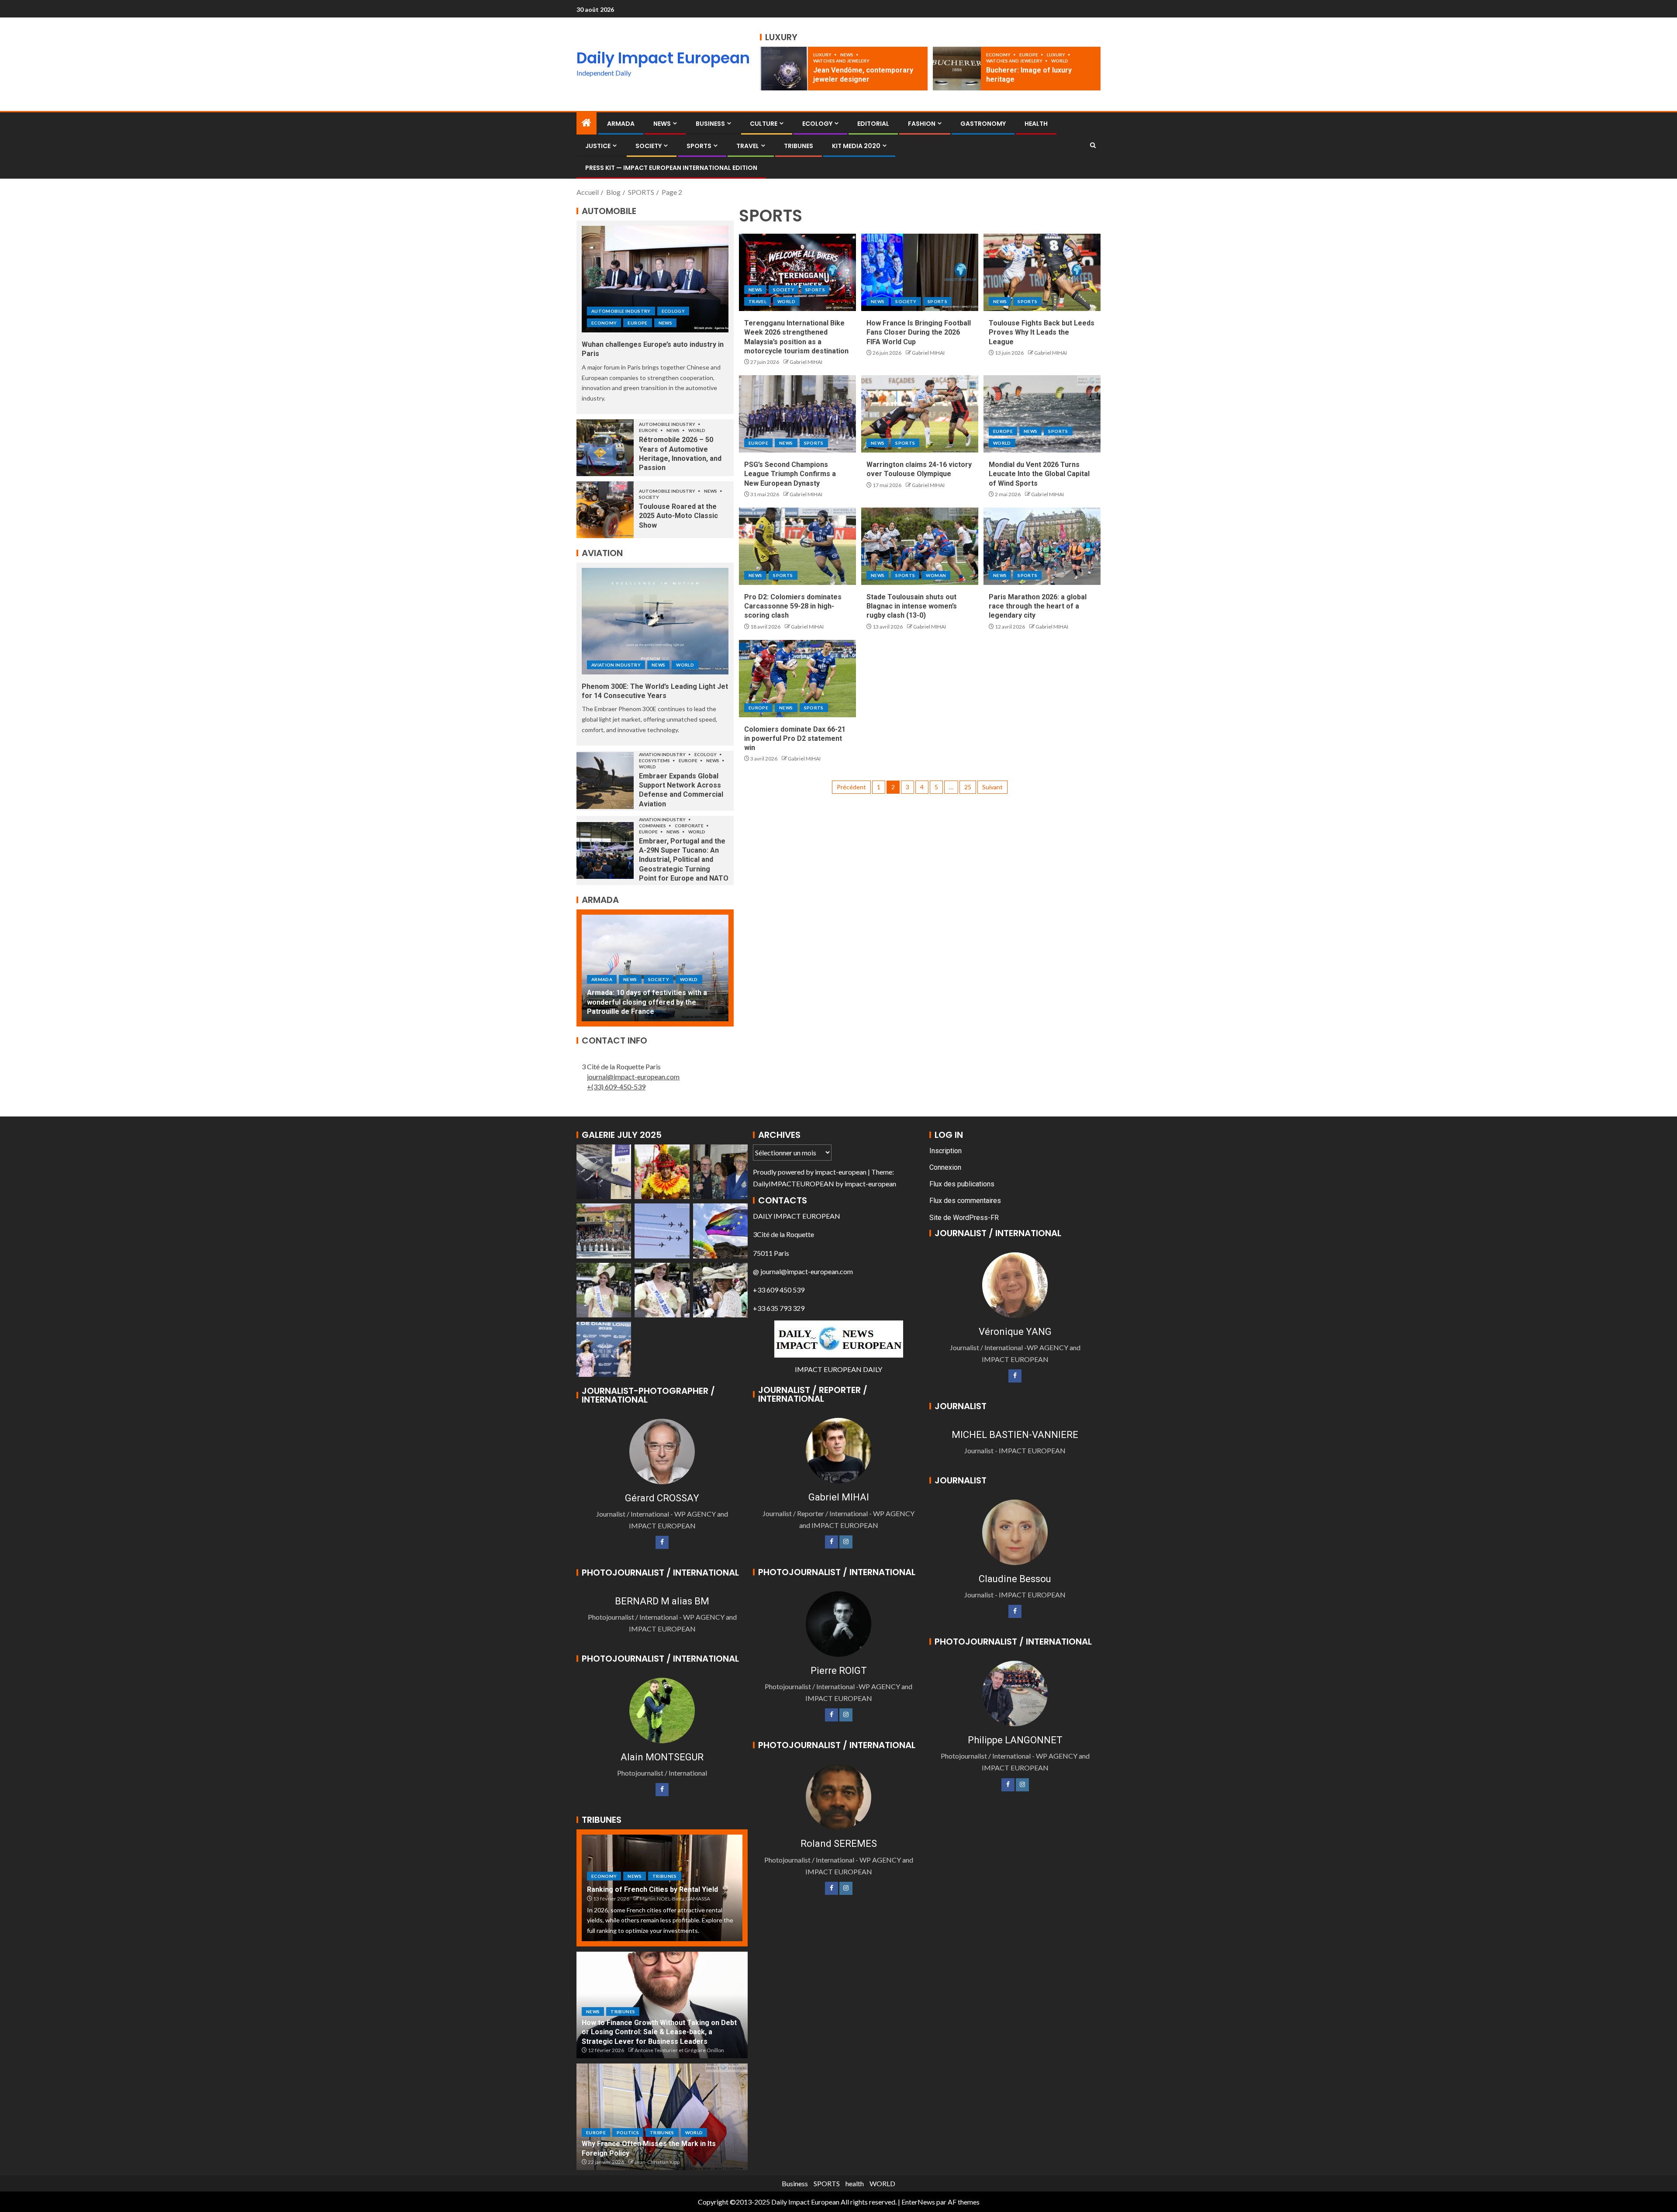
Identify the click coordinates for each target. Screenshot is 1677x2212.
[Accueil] (587, 123)
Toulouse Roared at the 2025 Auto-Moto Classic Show (678, 516)
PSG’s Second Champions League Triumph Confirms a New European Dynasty (790, 474)
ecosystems (655, 760)
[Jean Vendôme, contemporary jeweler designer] (784, 69)
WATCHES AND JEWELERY (841, 61)
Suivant (992, 787)
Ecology (817, 124)
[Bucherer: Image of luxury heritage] (957, 69)
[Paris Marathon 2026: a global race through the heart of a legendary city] (1042, 546)
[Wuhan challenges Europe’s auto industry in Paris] (655, 279)
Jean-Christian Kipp (657, 2162)
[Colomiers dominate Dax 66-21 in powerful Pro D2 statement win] (797, 679)
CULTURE (764, 124)
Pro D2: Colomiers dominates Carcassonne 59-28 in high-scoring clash (793, 606)
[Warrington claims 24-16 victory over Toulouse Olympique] (920, 414)
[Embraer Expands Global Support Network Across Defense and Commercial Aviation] (605, 781)
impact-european (841, 1172)
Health (1036, 124)
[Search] (1093, 145)
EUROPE (1029, 55)
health (855, 2183)
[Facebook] (662, 1542)
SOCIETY (649, 146)
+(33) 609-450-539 (616, 1087)
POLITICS (628, 2133)
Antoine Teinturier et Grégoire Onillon (679, 2050)
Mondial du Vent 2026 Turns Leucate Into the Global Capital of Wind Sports (1039, 474)
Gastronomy (983, 124)
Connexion (945, 1167)
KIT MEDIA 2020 (856, 146)
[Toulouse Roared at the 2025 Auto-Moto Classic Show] (605, 510)
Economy (999, 55)
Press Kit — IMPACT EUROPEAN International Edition (671, 168)
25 (968, 787)
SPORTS (699, 146)
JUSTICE (598, 146)
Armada (621, 124)
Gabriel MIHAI (806, 362)
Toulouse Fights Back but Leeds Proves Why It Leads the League (1042, 332)
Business (710, 124)
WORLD (1060, 61)
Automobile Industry (621, 311)
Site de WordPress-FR (964, 1218)
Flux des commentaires (965, 1201)
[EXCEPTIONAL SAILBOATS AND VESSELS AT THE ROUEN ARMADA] (655, 968)
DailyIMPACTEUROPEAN (794, 1184)
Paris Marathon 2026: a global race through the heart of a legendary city (1038, 606)
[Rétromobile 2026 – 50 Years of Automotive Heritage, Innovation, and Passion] (605, 448)
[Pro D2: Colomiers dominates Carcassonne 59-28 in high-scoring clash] (797, 546)
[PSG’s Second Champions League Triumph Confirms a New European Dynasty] (797, 414)
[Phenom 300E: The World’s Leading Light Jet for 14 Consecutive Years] (655, 621)
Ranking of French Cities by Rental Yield (652, 1889)
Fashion (922, 124)
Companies (653, 826)
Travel (748, 146)
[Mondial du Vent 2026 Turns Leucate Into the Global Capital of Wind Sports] (1042, 414)
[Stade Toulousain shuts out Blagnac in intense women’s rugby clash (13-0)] (920, 546)
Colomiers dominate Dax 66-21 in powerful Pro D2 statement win (795, 739)
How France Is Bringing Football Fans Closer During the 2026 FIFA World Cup (919, 332)
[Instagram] (846, 1542)
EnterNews (918, 2202)
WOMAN (936, 575)
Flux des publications (962, 1184)
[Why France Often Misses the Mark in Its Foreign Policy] (662, 2117)
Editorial (873, 124)
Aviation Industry (616, 665)
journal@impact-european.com (633, 1077)
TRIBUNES (799, 146)
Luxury (823, 55)
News (847, 55)
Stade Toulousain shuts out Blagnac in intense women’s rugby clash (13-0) (912, 606)
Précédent (851, 787)
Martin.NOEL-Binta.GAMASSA (675, 1899)
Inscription (945, 1151)
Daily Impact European (663, 58)
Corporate (690, 826)
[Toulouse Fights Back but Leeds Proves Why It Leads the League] (1042, 272)
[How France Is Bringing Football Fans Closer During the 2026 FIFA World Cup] (920, 272)
